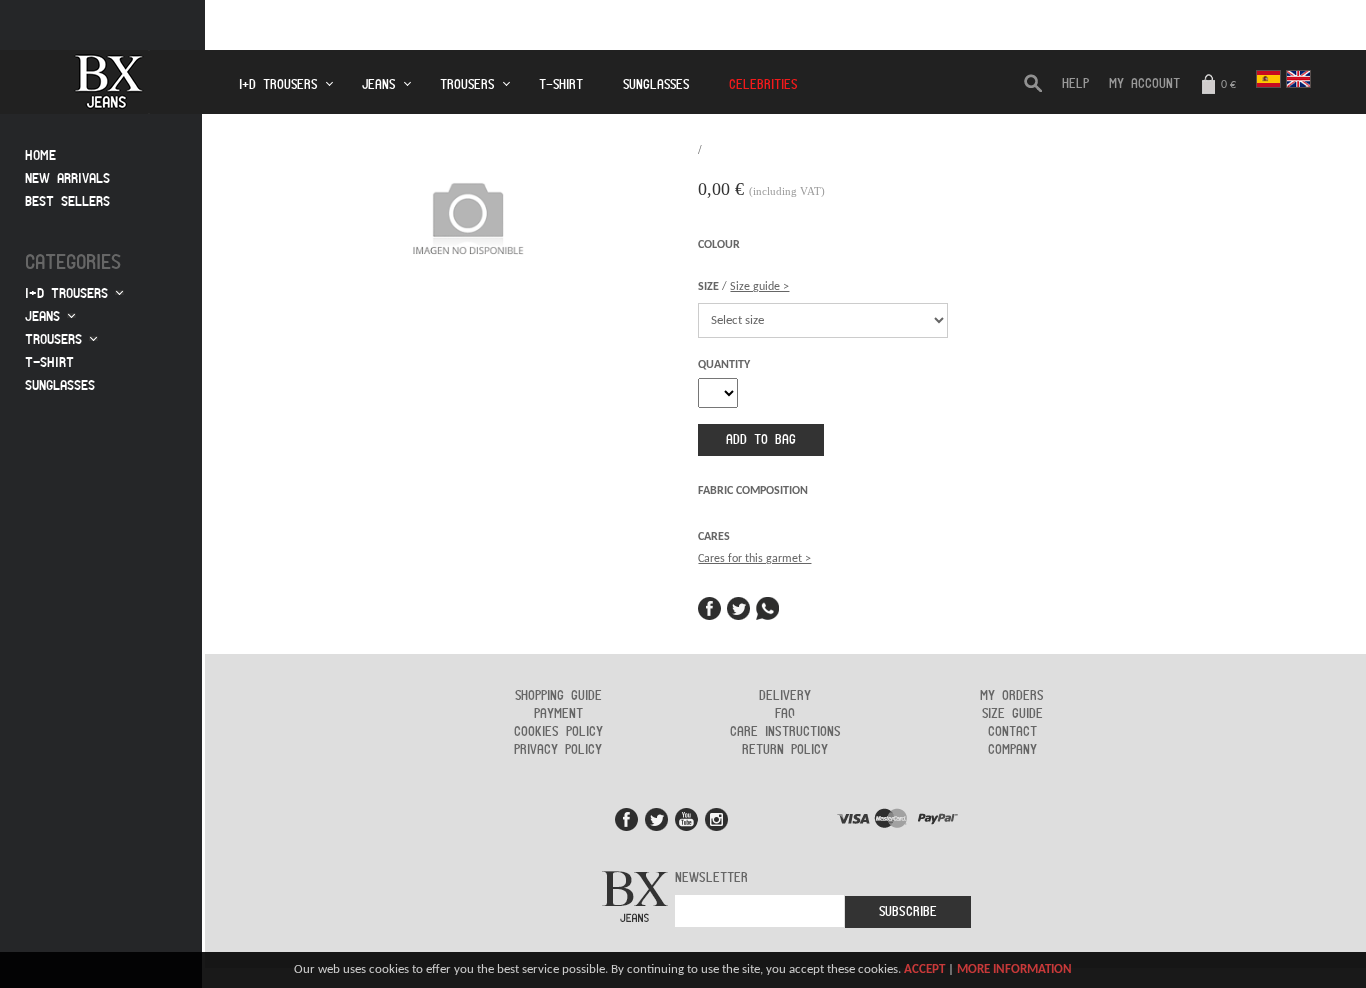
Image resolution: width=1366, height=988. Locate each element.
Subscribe (908, 912)
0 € (1227, 85)
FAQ (785, 714)
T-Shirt (561, 85)
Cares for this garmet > (754, 559)
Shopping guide (558, 696)
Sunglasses (656, 85)
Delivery (785, 696)
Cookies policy (558, 732)
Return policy (785, 750)
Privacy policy (558, 750)
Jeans (42, 316)
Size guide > (759, 287)
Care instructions (785, 732)
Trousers (53, 339)
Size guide (1012, 714)
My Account (1144, 84)
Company (1012, 750)
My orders (1012, 696)
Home (40, 155)
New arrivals (67, 178)
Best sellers (67, 201)
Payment (558, 714)
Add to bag (761, 440)
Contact (1012, 732)
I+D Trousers (66, 293)
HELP (1075, 84)
